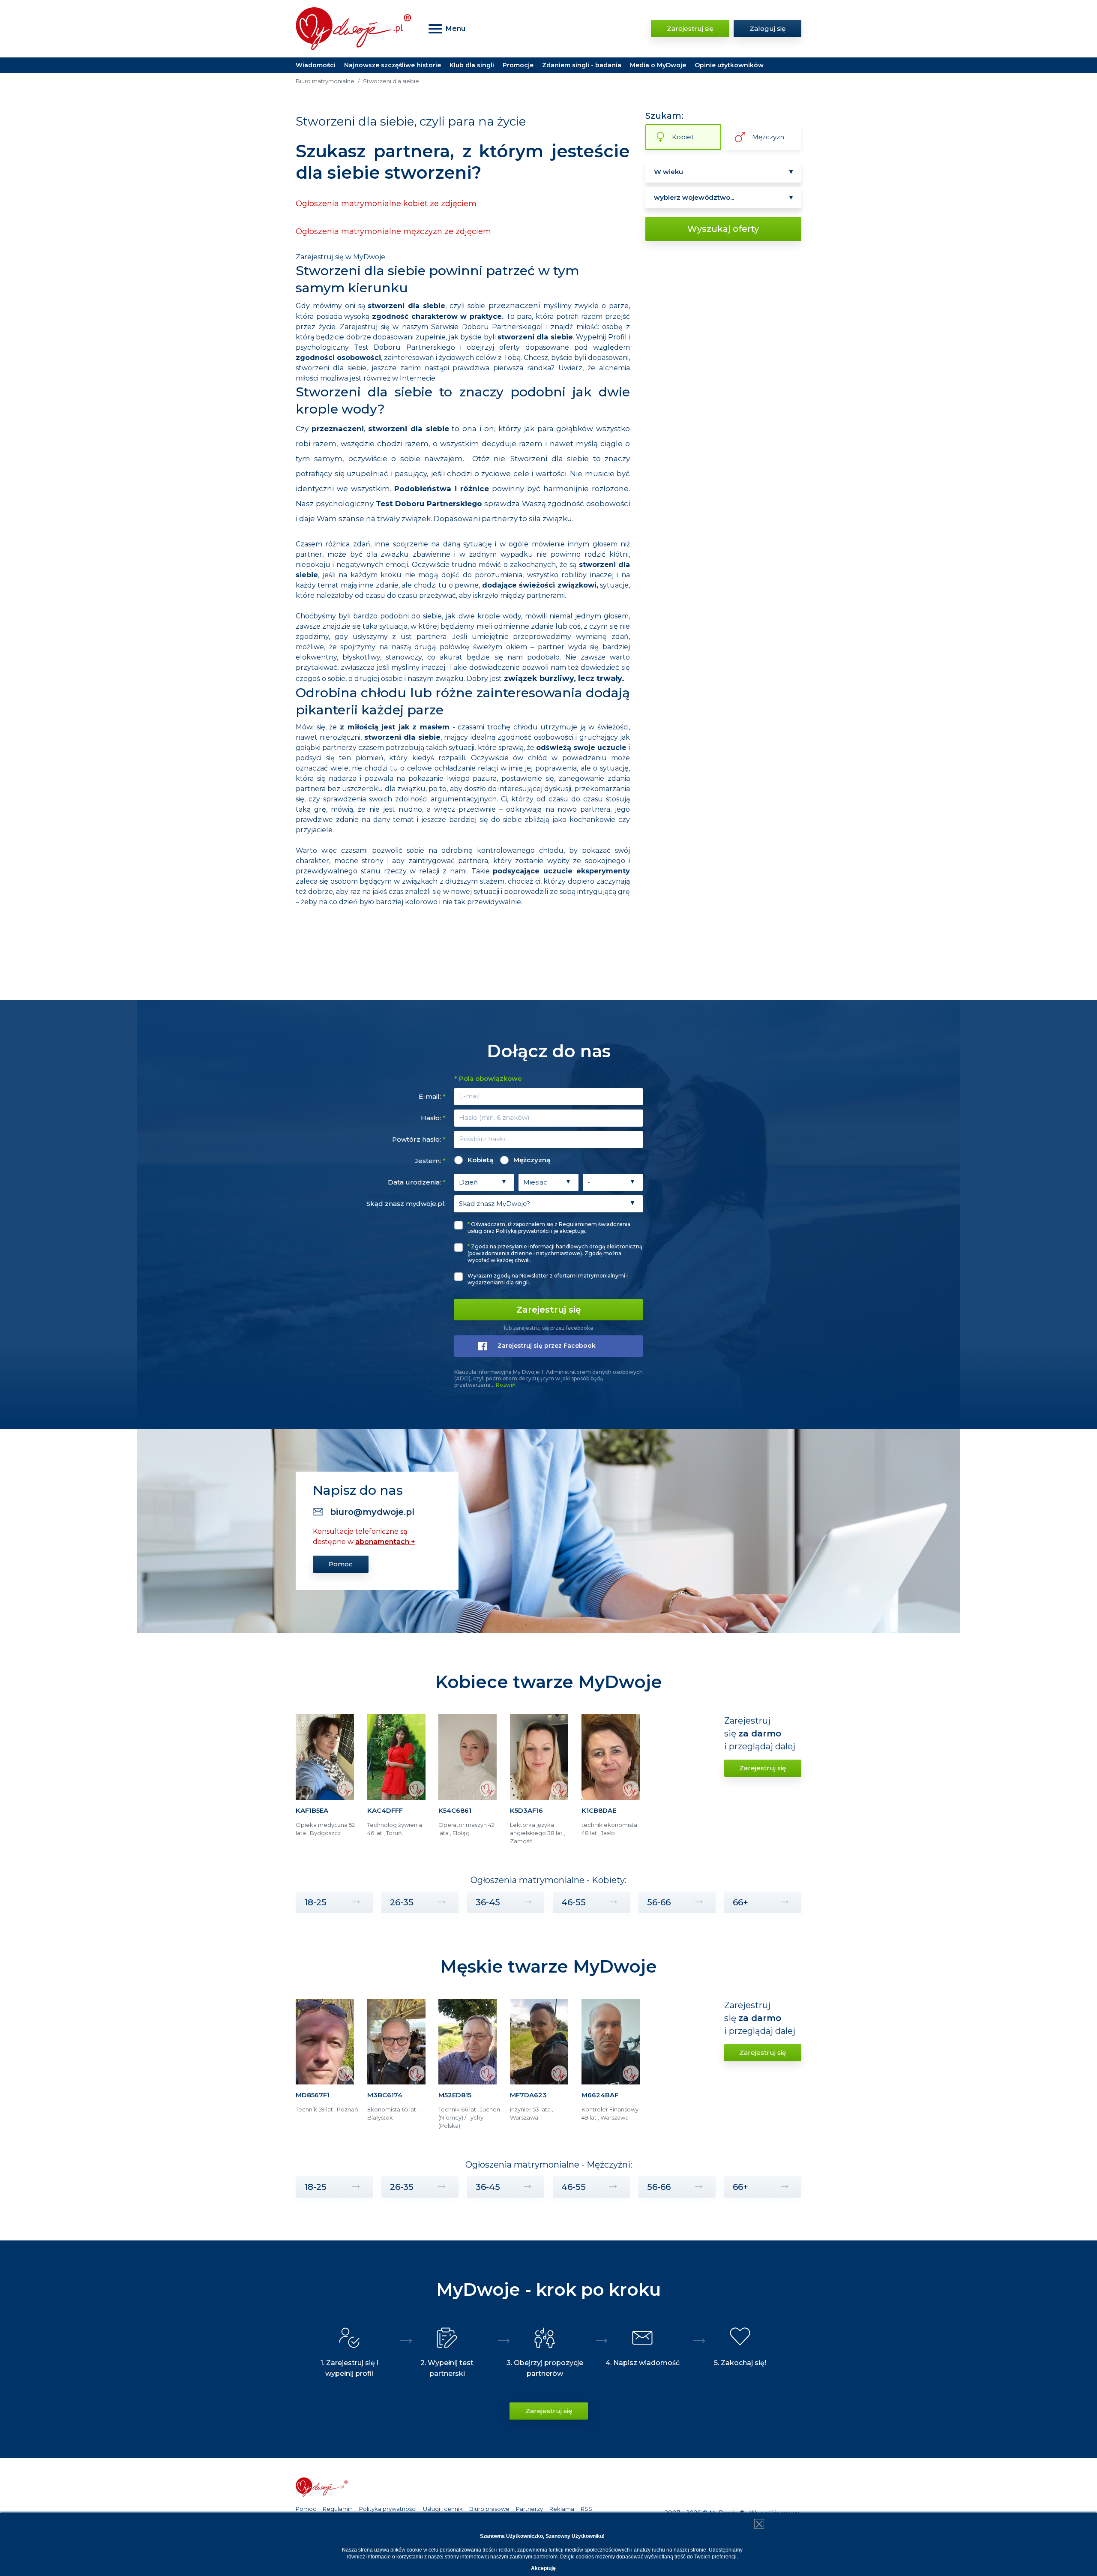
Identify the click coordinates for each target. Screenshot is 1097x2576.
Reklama (562, 2509)
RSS (586, 2509)
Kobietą (480, 1160)
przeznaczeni (514, 306)
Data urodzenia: (417, 1182)
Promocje (518, 65)
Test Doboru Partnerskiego (429, 504)
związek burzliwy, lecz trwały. (564, 678)
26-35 (402, 1902)
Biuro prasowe (489, 2509)
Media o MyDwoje (658, 65)
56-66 (659, 1902)
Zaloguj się (767, 28)
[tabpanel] (327, 1783)
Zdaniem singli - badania (582, 65)
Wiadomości (316, 65)
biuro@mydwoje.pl (372, 1512)
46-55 (574, 1902)
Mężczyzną (532, 1160)
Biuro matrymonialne (325, 81)
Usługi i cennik (443, 2509)
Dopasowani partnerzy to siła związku (503, 519)
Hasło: (433, 1118)
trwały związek (404, 519)
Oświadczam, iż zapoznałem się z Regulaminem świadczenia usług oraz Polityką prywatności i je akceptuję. (549, 1228)
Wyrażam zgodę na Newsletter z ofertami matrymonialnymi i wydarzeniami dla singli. (548, 1279)
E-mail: (432, 1096)
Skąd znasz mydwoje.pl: (406, 1204)
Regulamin (338, 2509)
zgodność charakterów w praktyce (437, 316)
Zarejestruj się (690, 28)
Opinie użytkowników (729, 65)
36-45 (488, 1902)
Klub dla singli (472, 65)
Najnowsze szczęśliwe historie (393, 65)
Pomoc (341, 1564)
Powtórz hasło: (419, 1139)
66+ (740, 1902)
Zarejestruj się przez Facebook (547, 1346)
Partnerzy (529, 2509)
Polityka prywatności (388, 2509)
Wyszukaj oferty (723, 229)
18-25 (315, 1902)
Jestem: (430, 1161)
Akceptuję (543, 2568)
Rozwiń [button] (506, 1385)
